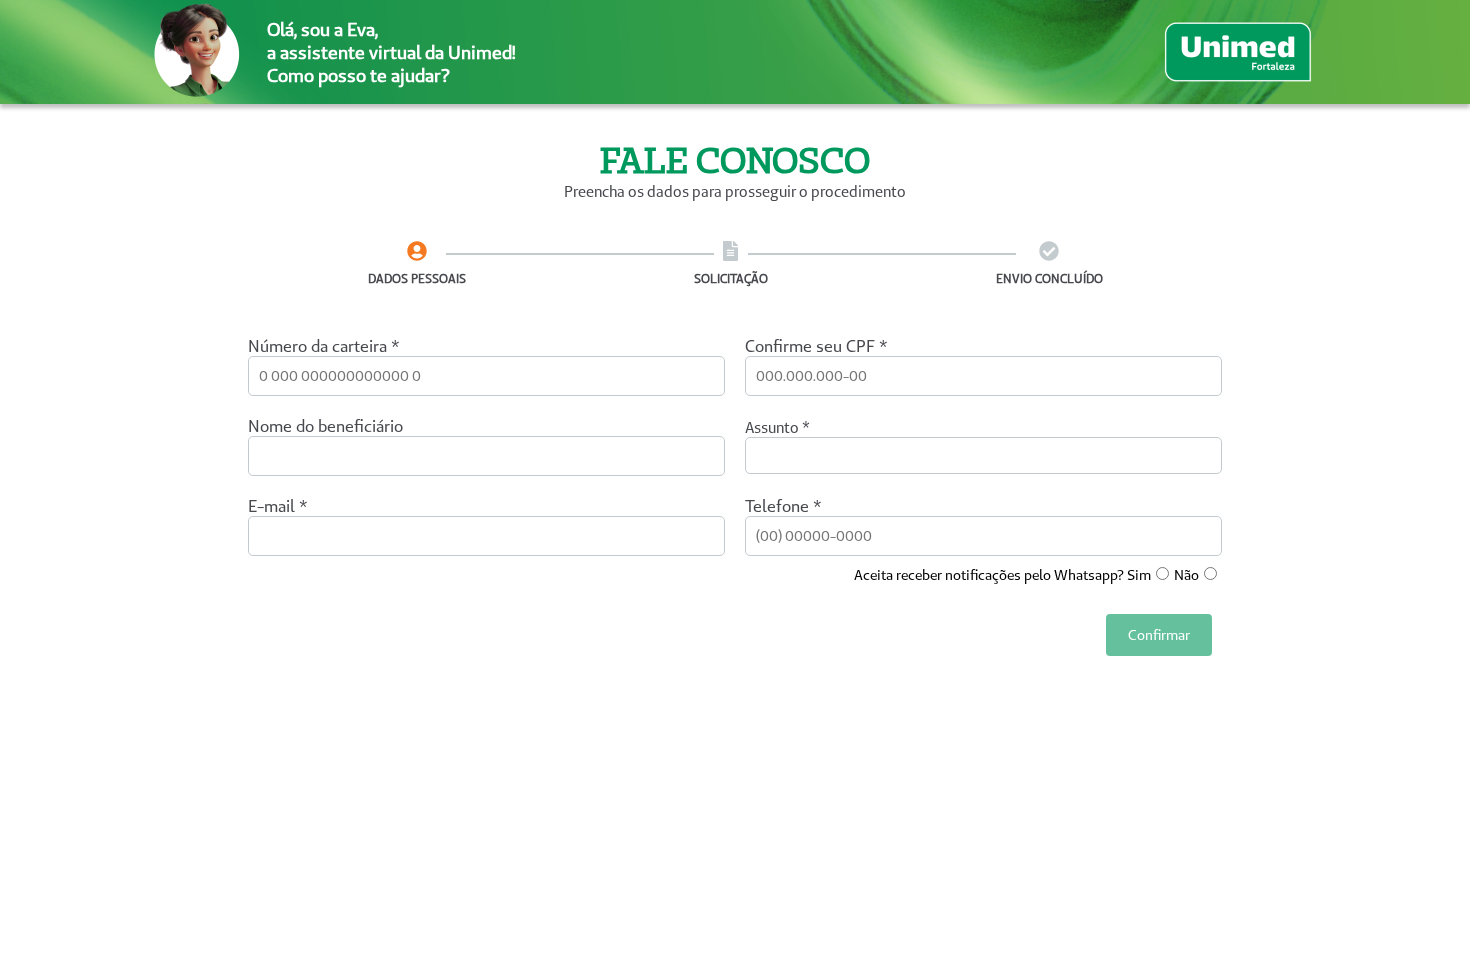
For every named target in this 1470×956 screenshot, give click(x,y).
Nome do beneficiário (325, 426)
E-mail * (278, 506)
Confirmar (1159, 635)
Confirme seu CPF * (816, 346)
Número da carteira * (324, 346)
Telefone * (783, 506)
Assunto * (777, 427)
